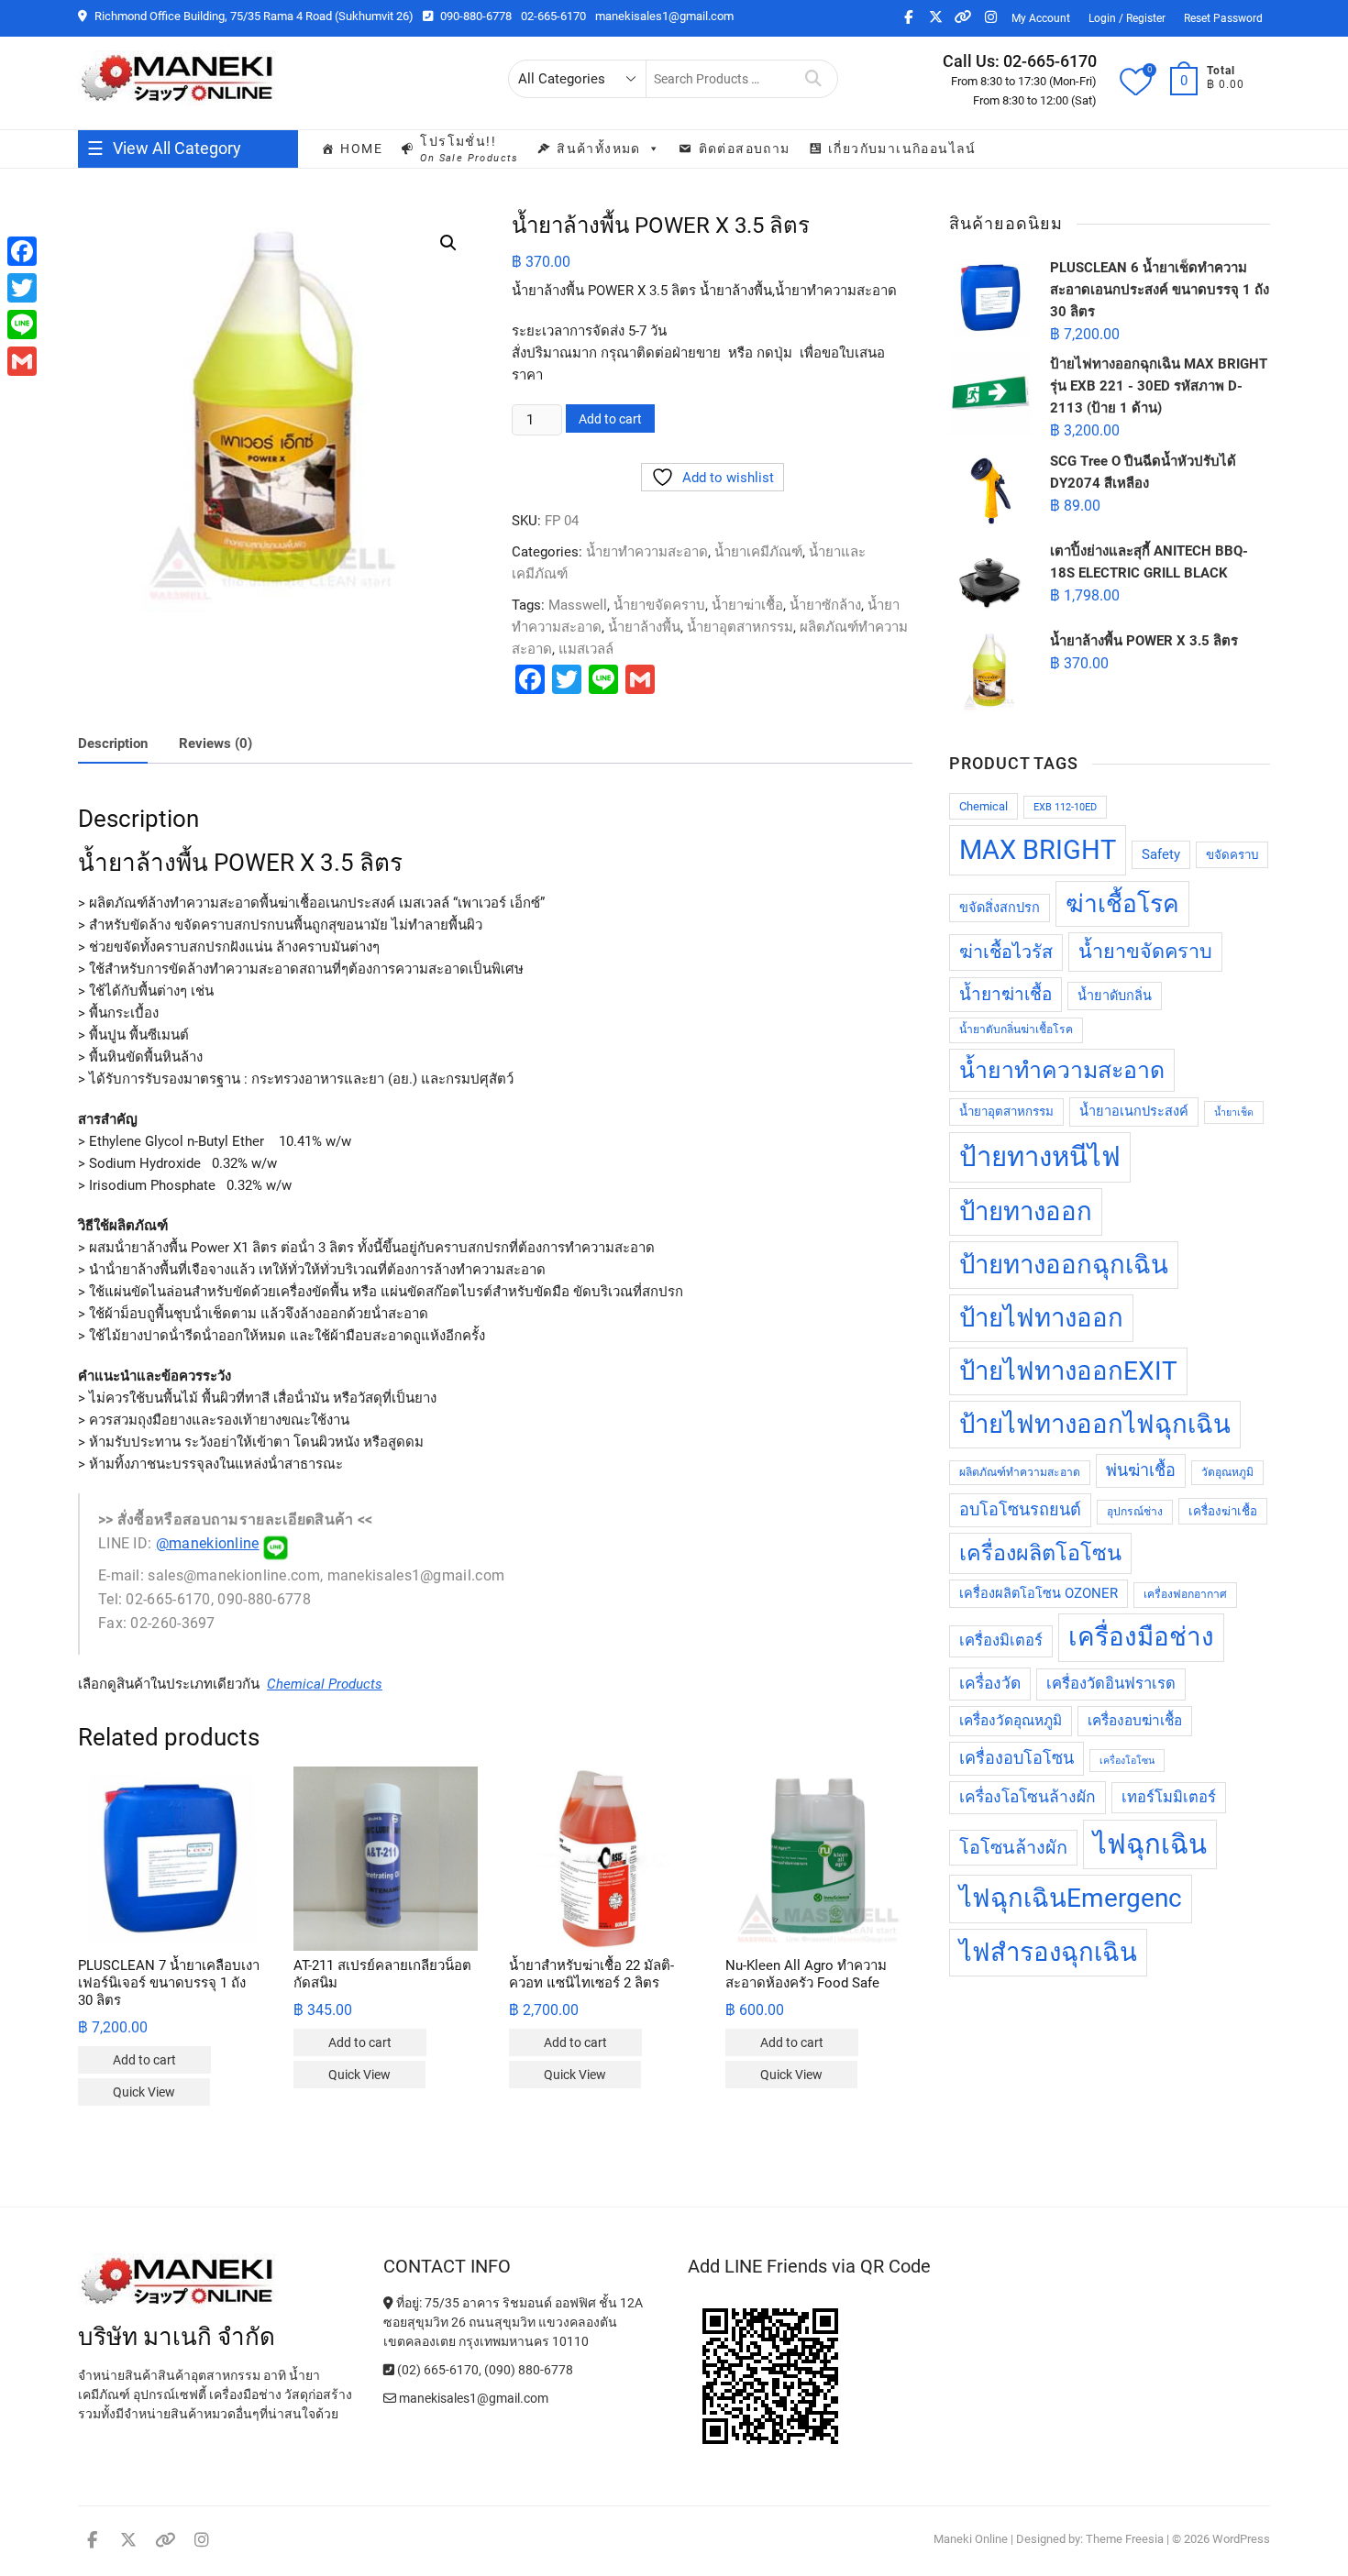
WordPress (1241, 2539)
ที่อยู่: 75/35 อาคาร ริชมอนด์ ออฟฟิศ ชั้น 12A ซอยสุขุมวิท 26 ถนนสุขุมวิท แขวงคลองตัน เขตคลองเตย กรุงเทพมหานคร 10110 (513, 2322)
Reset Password (1223, 18)
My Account (1041, 18)
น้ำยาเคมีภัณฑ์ (758, 552)
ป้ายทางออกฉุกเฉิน (1064, 1265)
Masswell (578, 605)
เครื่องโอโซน (1127, 1761)
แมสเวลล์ (586, 649)
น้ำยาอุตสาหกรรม (740, 627)
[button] (448, 243)
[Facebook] (22, 251)
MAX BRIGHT (1038, 850)
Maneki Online (971, 2539)
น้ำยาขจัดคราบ (659, 605)
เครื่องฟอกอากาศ (1185, 1594)
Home (361, 149)
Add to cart (610, 419)
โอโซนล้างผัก (1013, 1848)
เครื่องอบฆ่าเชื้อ (1135, 1721)
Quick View (144, 2092)
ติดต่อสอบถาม (745, 149)
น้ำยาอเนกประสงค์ (1134, 1112)
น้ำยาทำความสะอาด (647, 552)
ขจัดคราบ (1232, 855)
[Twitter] (22, 288)
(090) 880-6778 (529, 2370)
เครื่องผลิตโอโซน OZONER (1039, 1594)
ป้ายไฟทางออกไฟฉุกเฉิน (1095, 1424)
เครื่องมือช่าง (1141, 1637)
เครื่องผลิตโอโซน (1040, 1553)
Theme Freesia (1125, 2539)
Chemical (983, 806)
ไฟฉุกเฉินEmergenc (1071, 1898)
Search (814, 79)
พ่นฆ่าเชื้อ (1141, 1470)
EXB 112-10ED (1065, 807)
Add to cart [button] (144, 2060)
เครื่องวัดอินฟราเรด (1111, 1684)
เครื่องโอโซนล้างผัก (1028, 1797)
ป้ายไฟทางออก (1041, 1318)
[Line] (22, 325)
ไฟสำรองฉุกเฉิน (1048, 1952)
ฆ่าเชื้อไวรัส (1006, 952)
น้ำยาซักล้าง (825, 605)
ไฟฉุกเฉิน (1150, 1844)
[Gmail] (22, 361)
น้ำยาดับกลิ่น (1115, 996)
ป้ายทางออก (1026, 1211)
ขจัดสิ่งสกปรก (1000, 908)
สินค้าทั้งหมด (599, 149)
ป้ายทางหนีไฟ (1040, 1157)
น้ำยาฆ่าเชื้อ (747, 605)
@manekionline (208, 1543)
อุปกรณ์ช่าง (1135, 1512)
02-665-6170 (553, 16)
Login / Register (1127, 18)
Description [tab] (113, 743)
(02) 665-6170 (436, 2370)
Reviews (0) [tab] (215, 743)
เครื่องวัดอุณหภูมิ (1011, 1721)
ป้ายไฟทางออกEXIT (1068, 1371)
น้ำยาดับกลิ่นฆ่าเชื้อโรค (1016, 1029)
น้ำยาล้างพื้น (644, 627)
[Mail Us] (391, 2398)
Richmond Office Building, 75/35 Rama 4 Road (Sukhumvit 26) (253, 16)
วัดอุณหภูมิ (1227, 1472)
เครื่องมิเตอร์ (1001, 1640)
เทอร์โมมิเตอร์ (1169, 1797)
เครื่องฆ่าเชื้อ (1223, 1511)
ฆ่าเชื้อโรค (1122, 904)
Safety (1161, 855)
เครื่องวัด (990, 1683)
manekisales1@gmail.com (664, 16)
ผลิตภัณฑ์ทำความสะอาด (1020, 1472)
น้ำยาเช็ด (1234, 1112)
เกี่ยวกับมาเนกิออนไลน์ (902, 149)
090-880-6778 (475, 16)
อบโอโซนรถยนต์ (1020, 1509)
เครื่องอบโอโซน (1017, 1758)
